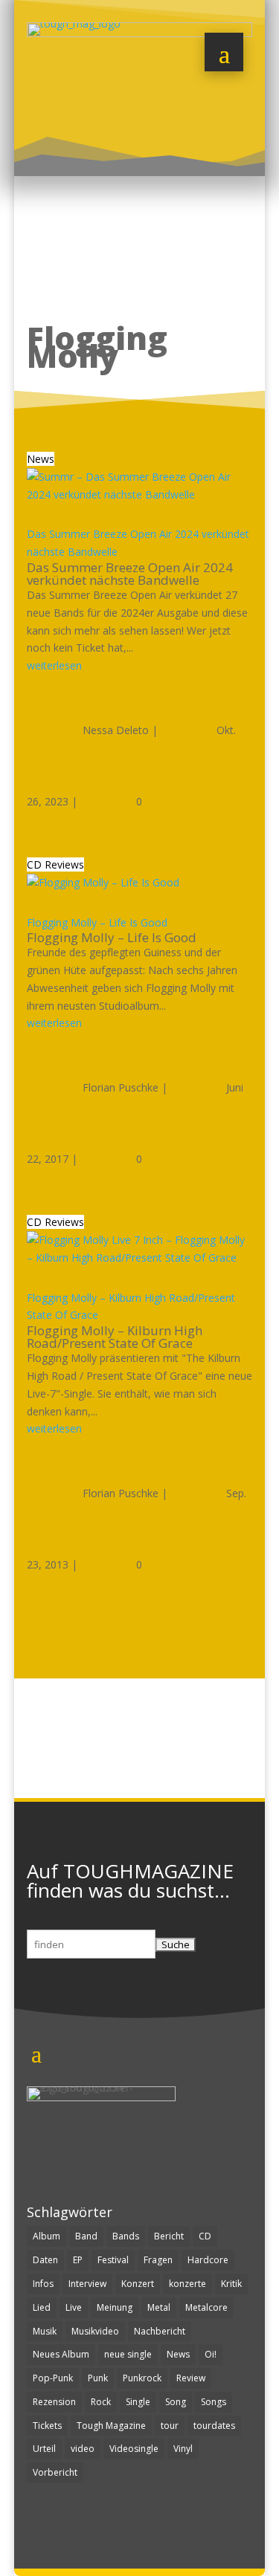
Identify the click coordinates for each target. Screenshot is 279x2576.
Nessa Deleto (116, 730)
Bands (126, 2236)
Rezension (54, 2402)
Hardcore (208, 2260)
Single (138, 2402)
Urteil (44, 2449)
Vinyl (183, 2449)
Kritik (231, 2284)
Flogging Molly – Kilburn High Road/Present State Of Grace (115, 1337)
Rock (101, 2402)
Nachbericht (160, 2331)
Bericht (169, 2236)
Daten (45, 2260)
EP (78, 2260)
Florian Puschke (121, 1087)
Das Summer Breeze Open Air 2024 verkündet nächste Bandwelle (130, 574)
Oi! (211, 2354)
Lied (42, 2307)
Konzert (138, 2284)
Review (191, 2378)
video (83, 2449)
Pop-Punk (53, 2378)
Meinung (115, 2307)
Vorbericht (55, 2472)
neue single (128, 2354)
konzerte (187, 2284)
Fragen (158, 2260)
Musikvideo (95, 2331)
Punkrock (142, 2378)
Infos (43, 2284)
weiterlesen (54, 665)
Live (74, 2307)
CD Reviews (55, 864)
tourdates (214, 2426)
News (41, 459)
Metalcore (206, 2307)
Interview (87, 2284)
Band (86, 2236)
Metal (159, 2307)
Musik (45, 2331)
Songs (214, 2402)
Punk (98, 2378)
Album (46, 2236)
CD (205, 2236)
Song (176, 2402)
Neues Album (61, 2354)
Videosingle (134, 2449)
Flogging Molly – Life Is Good (97, 922)
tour (170, 2426)
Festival (113, 2260)
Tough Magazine (111, 2426)
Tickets (47, 2426)
